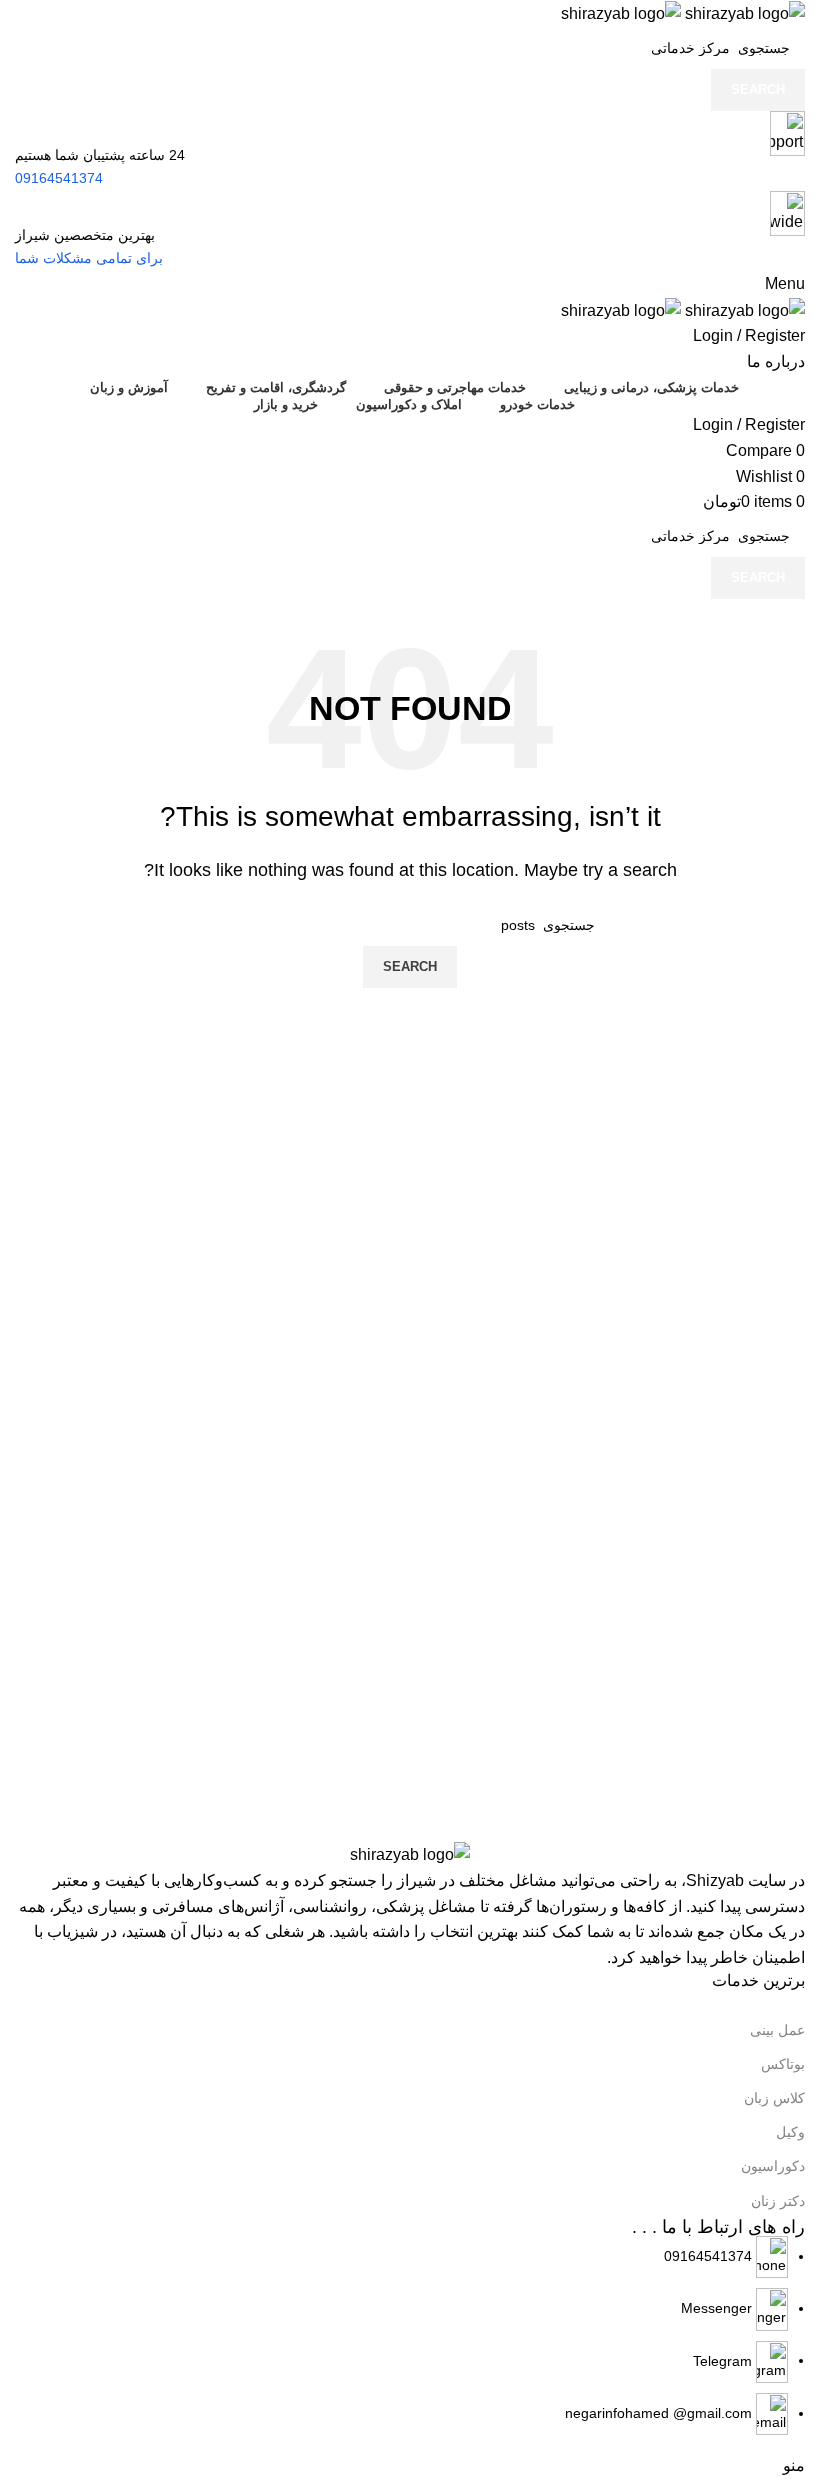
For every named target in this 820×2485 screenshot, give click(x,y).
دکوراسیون (773, 2166)
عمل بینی (777, 2030)
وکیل (790, 2132)
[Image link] (410, 1853)
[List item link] (410, 2336)
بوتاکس (783, 2064)
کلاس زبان (774, 2098)
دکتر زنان (778, 2201)
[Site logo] (743, 12)
